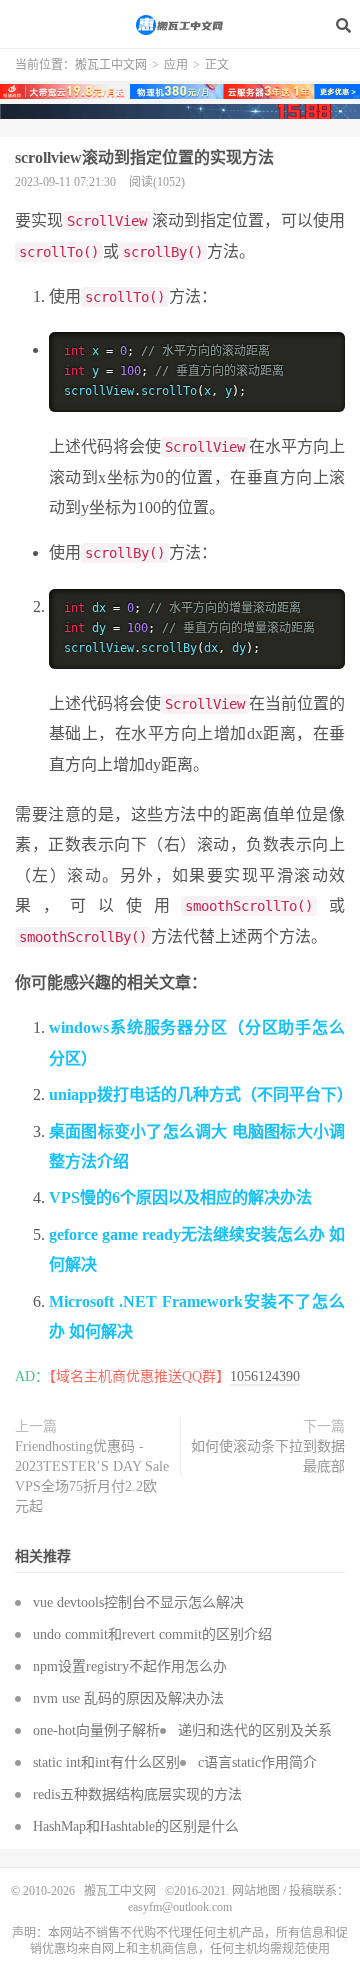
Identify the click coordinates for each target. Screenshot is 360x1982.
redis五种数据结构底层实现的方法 (137, 1794)
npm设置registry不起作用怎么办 (130, 1666)
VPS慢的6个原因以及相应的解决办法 (180, 1197)
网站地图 (256, 1891)
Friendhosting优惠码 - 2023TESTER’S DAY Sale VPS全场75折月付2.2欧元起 (92, 1476)
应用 (176, 65)
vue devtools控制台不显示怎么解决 (138, 1602)
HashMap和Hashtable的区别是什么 (136, 1826)
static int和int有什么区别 (106, 1762)
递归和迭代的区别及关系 (255, 1730)
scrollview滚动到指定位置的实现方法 (144, 157)
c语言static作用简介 (257, 1762)
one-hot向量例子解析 (96, 1730)
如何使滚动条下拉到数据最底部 (268, 1456)
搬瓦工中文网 (180, 25)
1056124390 (265, 1376)
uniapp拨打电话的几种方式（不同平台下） (201, 1094)
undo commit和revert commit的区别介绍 (152, 1634)
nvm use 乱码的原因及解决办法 (128, 1698)
